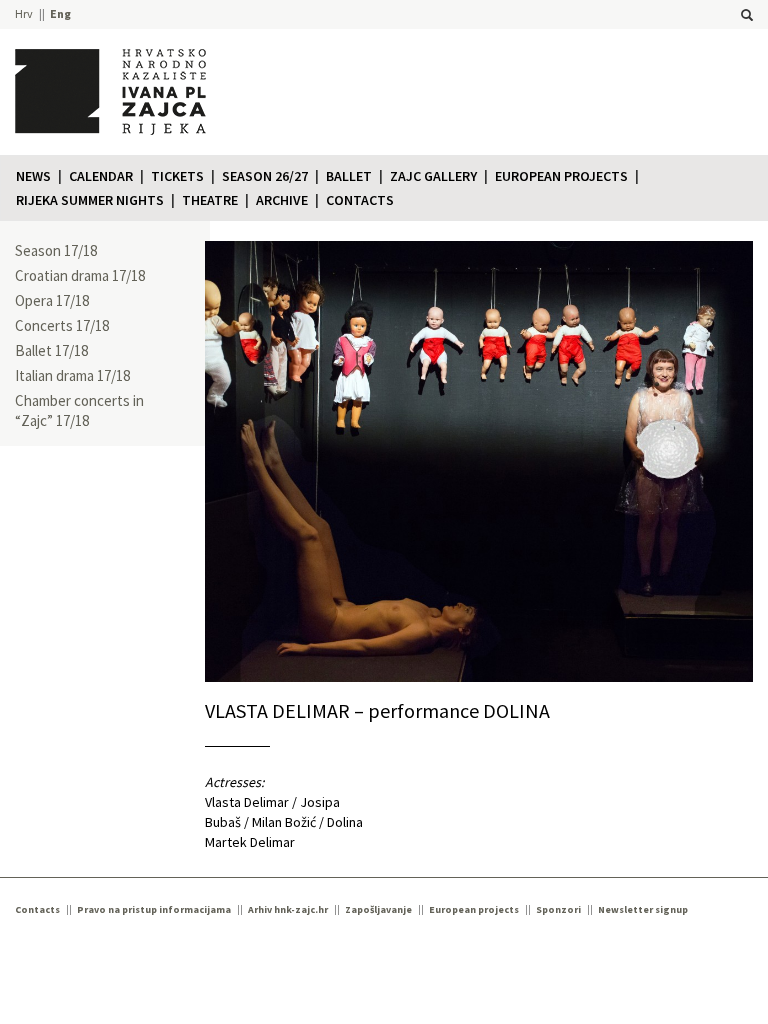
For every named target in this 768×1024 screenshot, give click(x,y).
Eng (60, 13)
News (33, 176)
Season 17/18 (56, 250)
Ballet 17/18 (51, 350)
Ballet (349, 176)
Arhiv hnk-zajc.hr (288, 909)
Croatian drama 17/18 (80, 275)
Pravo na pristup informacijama (154, 909)
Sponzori (558, 909)
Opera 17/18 (52, 300)
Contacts (360, 200)
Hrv (24, 13)
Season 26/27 (265, 176)
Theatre (210, 200)
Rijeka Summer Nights (90, 200)
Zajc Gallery (433, 176)
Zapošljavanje (378, 909)
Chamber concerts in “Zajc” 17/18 (79, 410)
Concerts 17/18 (62, 325)
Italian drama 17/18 (72, 375)
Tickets (177, 176)
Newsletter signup (643, 909)
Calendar (101, 176)
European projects (561, 176)
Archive (282, 200)
